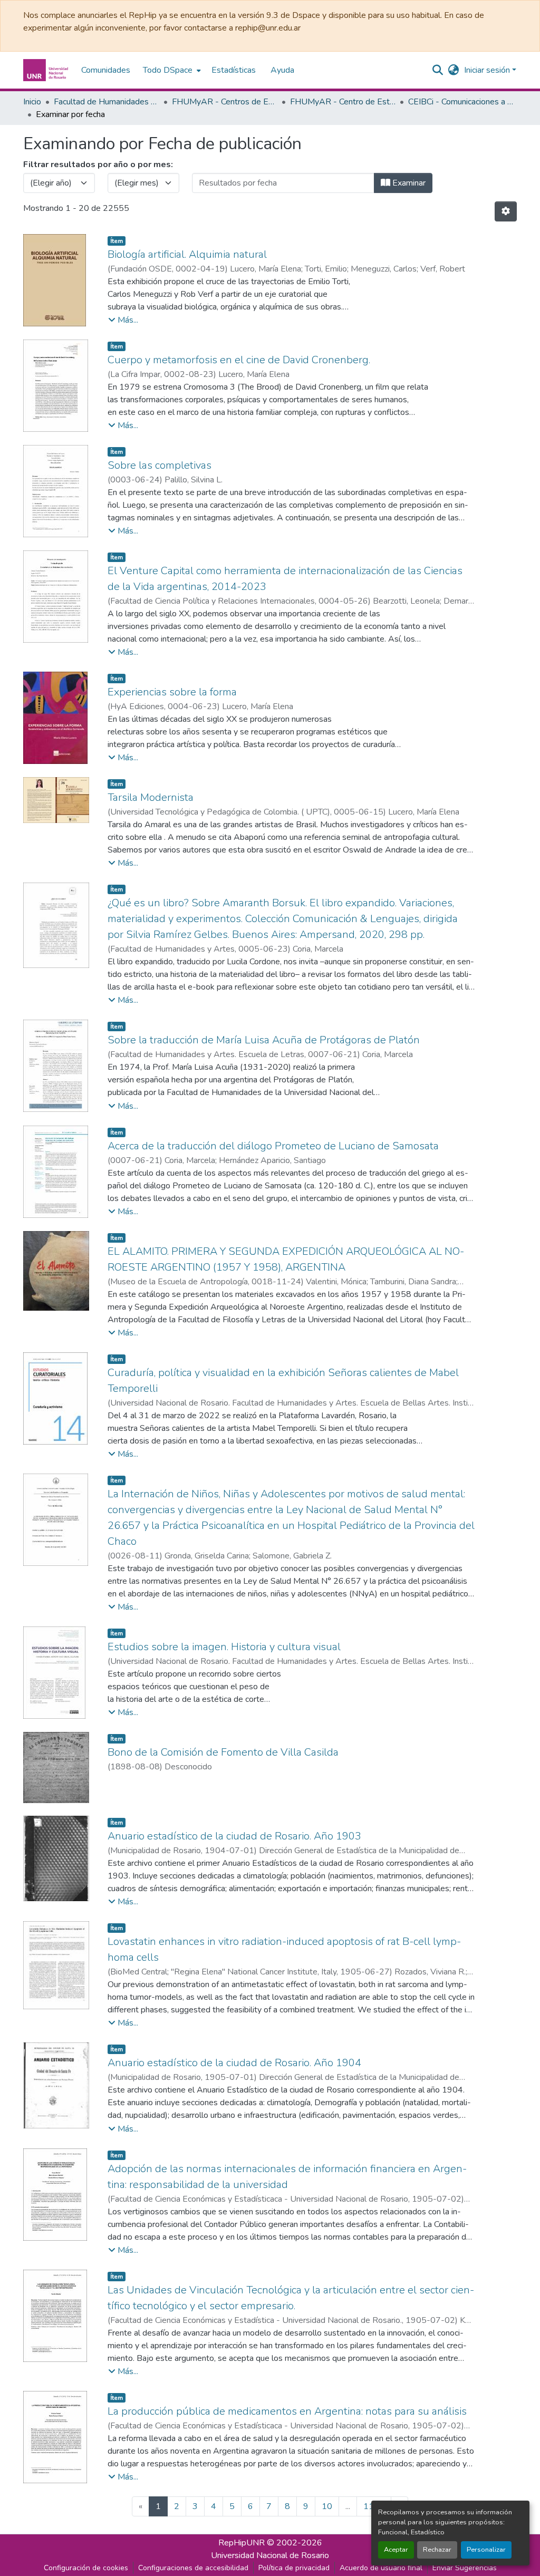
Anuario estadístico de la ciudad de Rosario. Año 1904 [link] (234, 2063)
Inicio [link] (32, 102)
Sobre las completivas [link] (160, 465)
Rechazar (437, 2550)
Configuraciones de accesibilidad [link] (193, 2568)
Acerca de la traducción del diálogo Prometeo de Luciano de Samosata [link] (273, 1146)
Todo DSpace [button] (168, 70)
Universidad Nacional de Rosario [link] (270, 2555)
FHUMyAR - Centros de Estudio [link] (225, 102)
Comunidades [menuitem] (106, 70)
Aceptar (396, 2550)
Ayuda (282, 70)
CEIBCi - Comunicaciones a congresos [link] (461, 102)
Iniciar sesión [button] (488, 70)
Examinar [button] (408, 183)
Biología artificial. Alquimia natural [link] (187, 254)
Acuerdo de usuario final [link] (381, 2568)
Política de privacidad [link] (294, 2568)
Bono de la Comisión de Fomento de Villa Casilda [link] (223, 1752)
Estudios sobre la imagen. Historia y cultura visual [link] (224, 1647)
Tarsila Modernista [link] (151, 797)
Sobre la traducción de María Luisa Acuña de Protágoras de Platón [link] (264, 1040)
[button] (47, 70)
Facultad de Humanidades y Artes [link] (107, 102)
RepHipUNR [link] (242, 2543)
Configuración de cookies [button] (86, 2568)
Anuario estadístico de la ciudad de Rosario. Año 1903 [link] (234, 1836)
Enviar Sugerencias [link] (465, 2568)
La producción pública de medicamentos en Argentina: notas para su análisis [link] (287, 2411)
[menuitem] (171, 70)
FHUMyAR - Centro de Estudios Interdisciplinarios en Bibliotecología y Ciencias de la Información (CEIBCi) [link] (343, 102)
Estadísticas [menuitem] (234, 70)
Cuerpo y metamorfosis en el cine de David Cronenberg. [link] (239, 360)
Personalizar (486, 2550)
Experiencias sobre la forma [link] (172, 692)
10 (327, 2506)
